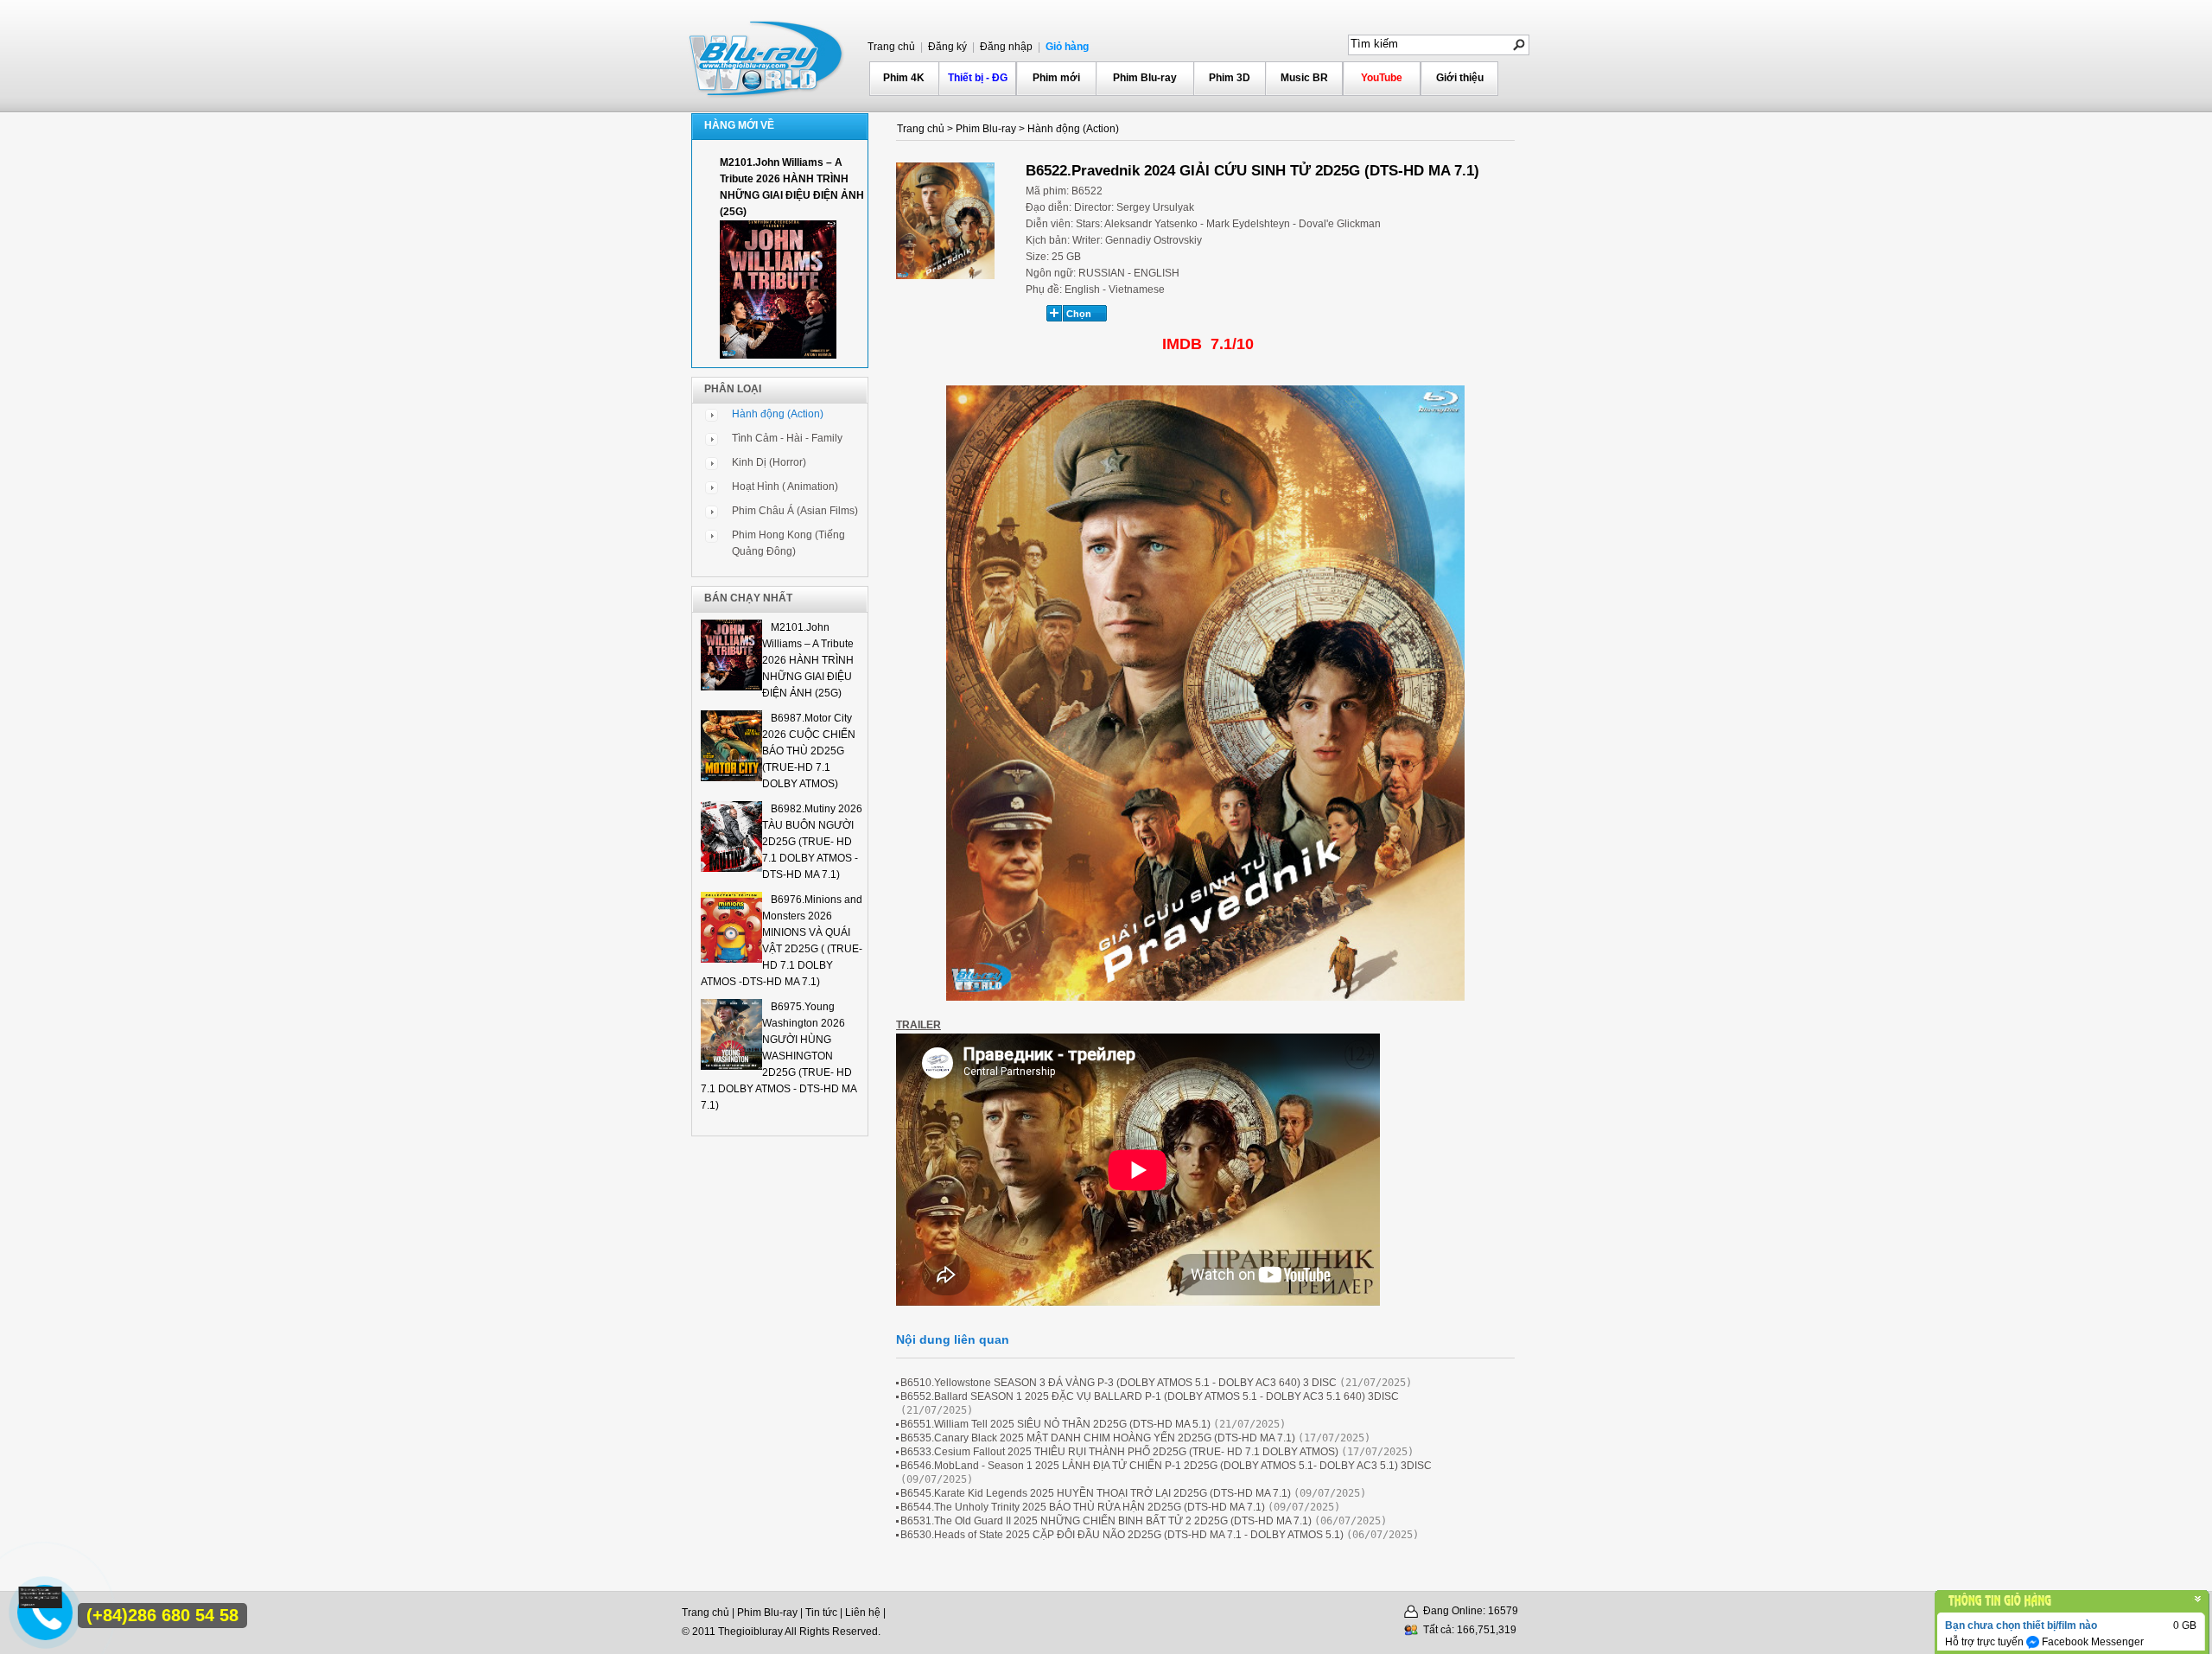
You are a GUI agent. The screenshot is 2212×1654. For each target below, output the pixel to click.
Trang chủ (891, 47)
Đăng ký (946, 47)
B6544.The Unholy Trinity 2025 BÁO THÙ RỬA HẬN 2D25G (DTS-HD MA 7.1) (1083, 1507)
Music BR (1304, 78)
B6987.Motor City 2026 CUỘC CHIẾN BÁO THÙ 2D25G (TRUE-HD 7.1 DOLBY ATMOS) (809, 751)
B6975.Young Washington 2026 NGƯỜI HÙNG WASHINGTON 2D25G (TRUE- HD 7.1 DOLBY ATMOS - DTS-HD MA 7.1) (779, 1056)
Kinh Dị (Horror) (769, 462)
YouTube (1382, 78)
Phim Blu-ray (1145, 78)
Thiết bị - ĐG (978, 78)
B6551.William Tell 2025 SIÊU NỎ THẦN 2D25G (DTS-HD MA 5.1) (1055, 1424)
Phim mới (1056, 78)
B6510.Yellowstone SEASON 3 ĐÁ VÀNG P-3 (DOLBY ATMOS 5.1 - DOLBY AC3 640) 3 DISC (1119, 1383)
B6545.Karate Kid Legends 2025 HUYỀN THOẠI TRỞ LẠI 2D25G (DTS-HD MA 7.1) (1096, 1493)
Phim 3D (1230, 78)
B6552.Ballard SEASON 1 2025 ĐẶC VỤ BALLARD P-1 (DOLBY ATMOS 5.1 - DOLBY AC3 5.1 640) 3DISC (1150, 1396)
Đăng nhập (1005, 47)
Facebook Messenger (2091, 1642)
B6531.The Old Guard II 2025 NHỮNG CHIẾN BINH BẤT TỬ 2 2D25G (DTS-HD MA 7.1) (1106, 1521)
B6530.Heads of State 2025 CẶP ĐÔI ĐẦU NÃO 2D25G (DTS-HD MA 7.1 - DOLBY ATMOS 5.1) (1122, 1535)
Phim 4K (904, 78)
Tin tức (821, 1613)
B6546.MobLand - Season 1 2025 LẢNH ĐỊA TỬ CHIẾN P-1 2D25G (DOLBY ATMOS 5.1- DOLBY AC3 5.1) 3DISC (1166, 1466)
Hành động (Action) (778, 414)
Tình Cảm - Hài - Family (787, 438)
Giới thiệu (1460, 78)
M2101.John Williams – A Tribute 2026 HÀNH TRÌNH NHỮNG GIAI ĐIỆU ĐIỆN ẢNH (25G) (808, 660)
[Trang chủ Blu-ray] (767, 57)
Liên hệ (863, 1613)
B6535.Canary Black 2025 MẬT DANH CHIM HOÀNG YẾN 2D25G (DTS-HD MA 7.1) (1098, 1438)
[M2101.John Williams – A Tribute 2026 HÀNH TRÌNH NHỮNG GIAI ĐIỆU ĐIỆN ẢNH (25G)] (778, 355)
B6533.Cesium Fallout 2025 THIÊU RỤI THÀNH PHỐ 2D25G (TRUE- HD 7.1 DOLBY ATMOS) (1119, 1452)
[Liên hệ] (42, 1604)
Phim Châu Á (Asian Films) (795, 511)
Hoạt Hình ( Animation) (785, 487)
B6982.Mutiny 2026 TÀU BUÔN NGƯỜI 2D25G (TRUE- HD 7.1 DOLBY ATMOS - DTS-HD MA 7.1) (812, 842)
